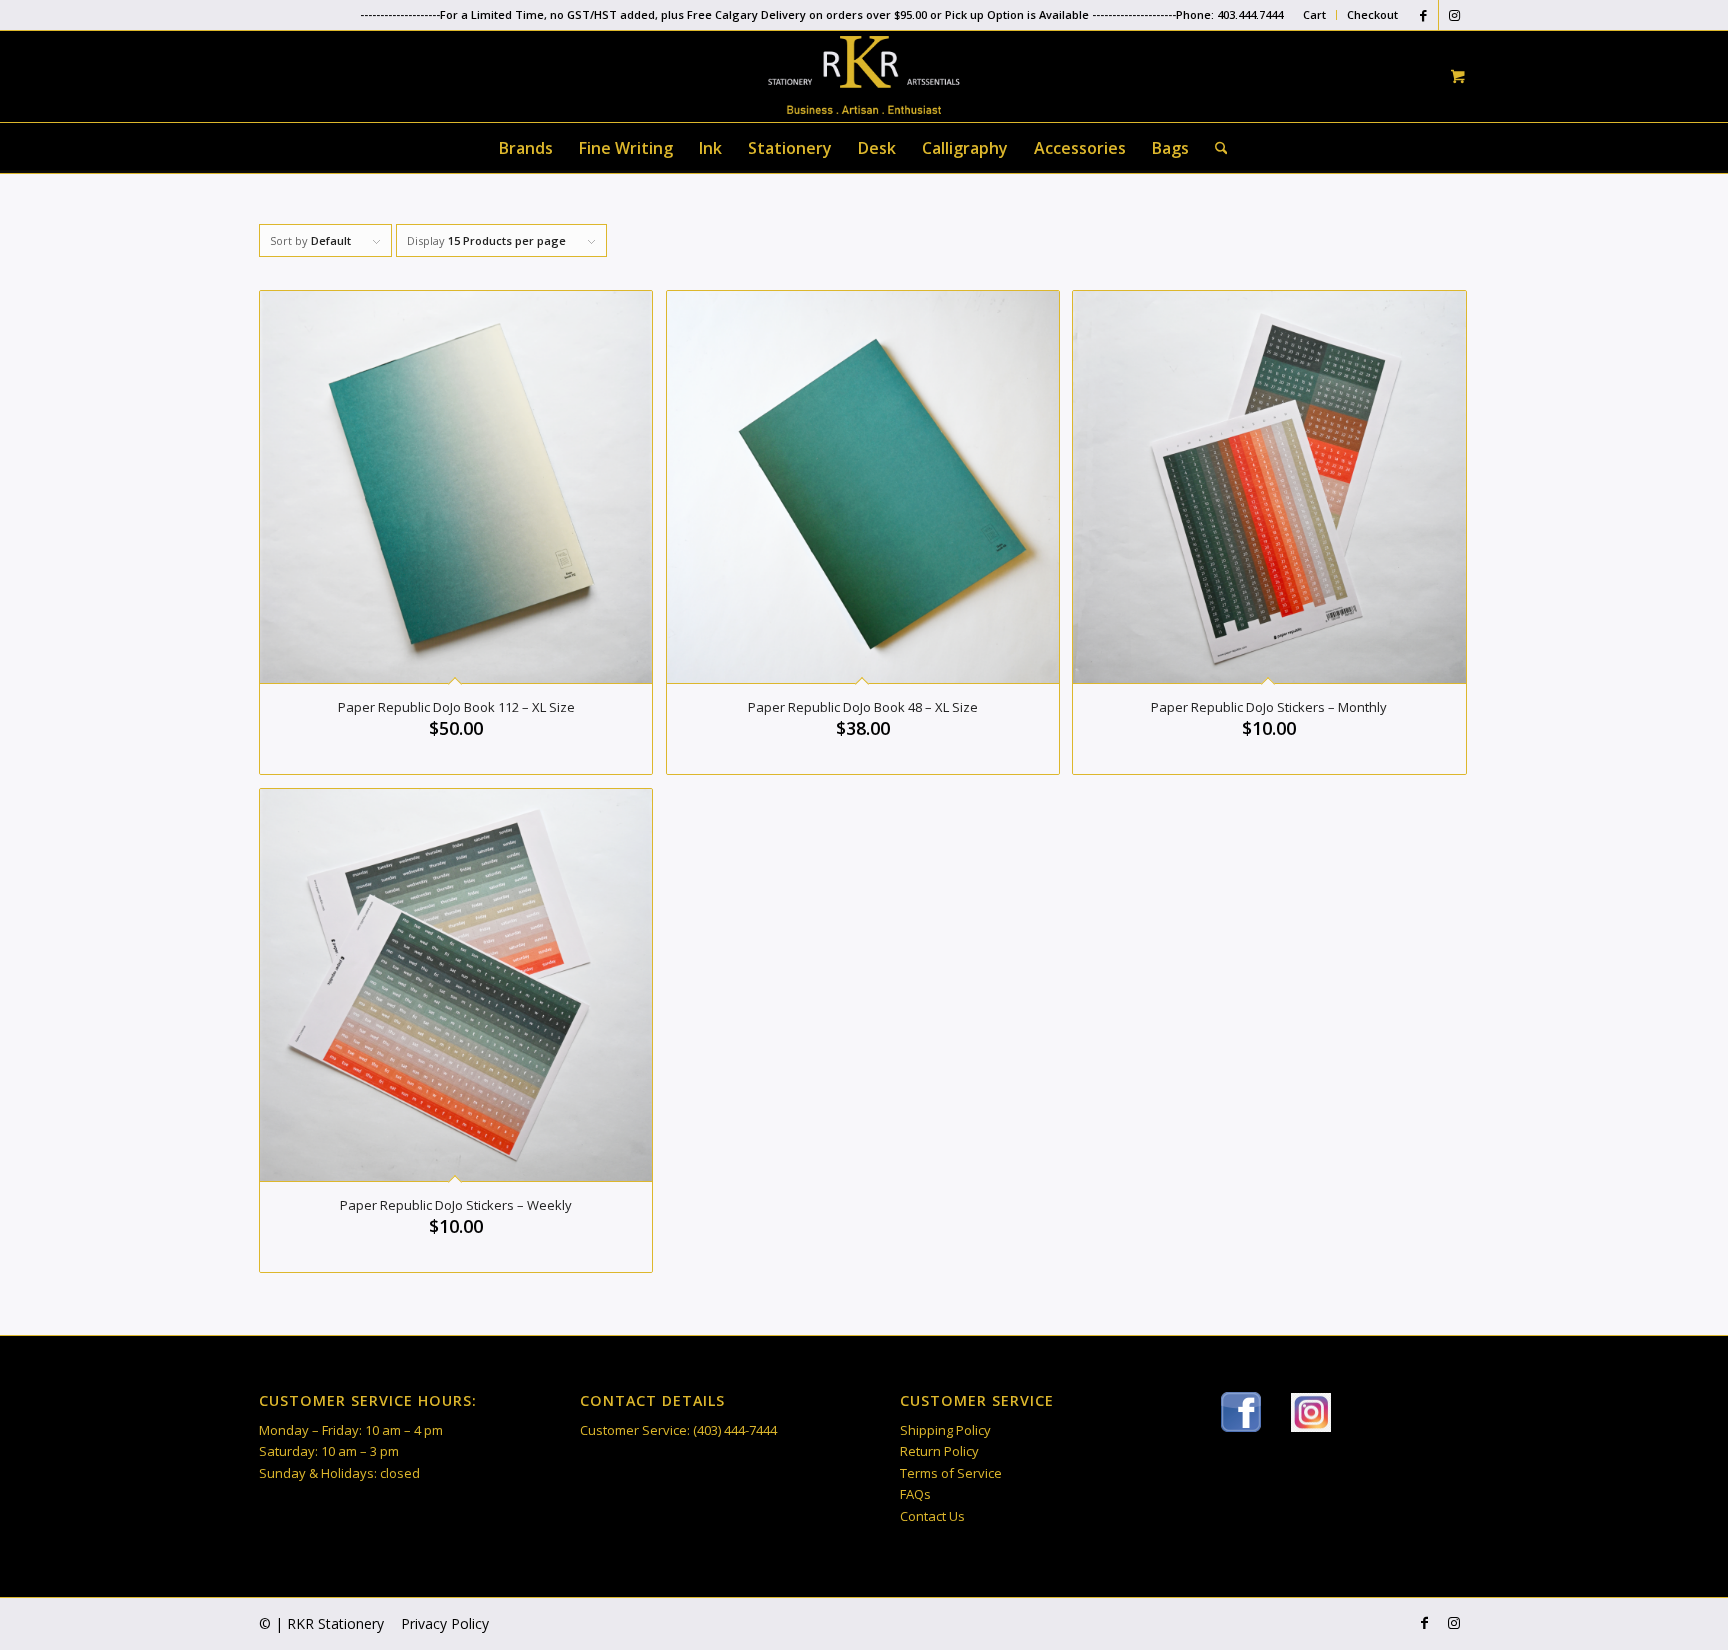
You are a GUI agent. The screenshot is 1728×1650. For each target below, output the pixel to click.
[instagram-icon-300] (1311, 1412)
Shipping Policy (945, 1430)
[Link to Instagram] (1454, 15)
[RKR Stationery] (864, 75)
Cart (1314, 14)
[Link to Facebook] (1423, 15)
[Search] (1215, 148)
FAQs (915, 1494)
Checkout (1372, 14)
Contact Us (932, 1516)
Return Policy (939, 1451)
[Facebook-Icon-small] (1241, 1412)
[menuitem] (1315, 15)
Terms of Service (951, 1473)
